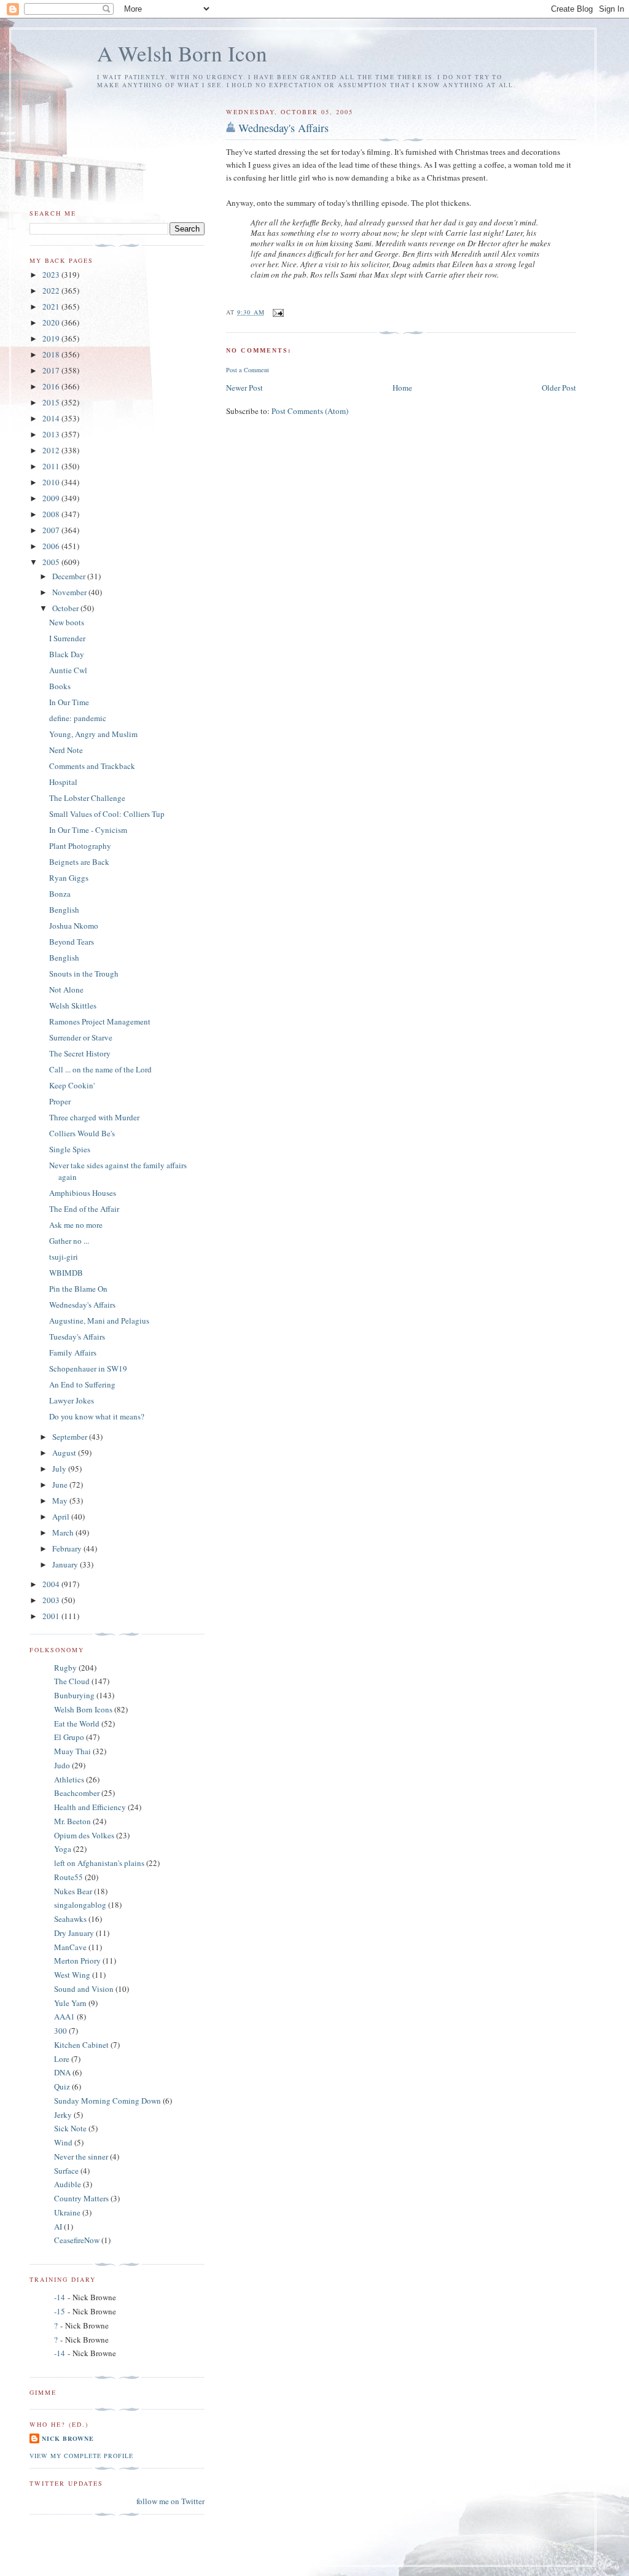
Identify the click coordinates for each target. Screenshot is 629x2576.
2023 (52, 275)
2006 (52, 546)
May (61, 1501)
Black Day (67, 654)
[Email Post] (278, 312)
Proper (60, 1101)
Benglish (64, 910)
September (71, 1437)
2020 (52, 322)
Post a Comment (248, 370)
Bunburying (74, 1695)
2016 (52, 386)
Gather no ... (69, 1241)
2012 (52, 450)
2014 (52, 418)
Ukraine (67, 2212)
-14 (60, 2297)
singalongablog (80, 1905)
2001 (52, 1616)
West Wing (72, 1975)
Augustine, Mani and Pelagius (99, 1321)
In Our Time (69, 702)
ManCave (70, 1947)
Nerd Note (66, 750)
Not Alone (66, 989)
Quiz (62, 2086)
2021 (52, 306)
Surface (66, 2171)
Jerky (63, 2115)
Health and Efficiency (90, 1807)
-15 (60, 2311)
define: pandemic (78, 718)
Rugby (65, 1668)
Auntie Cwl (68, 670)
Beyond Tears (72, 942)
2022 (52, 291)
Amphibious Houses (83, 1193)
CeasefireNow (77, 2240)
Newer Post (244, 388)
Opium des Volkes (84, 1835)
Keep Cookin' (72, 1085)
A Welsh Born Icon (182, 53)
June (61, 1485)
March (64, 1532)
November (70, 592)
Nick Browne (68, 2438)
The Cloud (72, 1681)
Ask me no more (76, 1225)
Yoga (63, 1849)
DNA (62, 2072)
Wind (63, 2142)
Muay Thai (72, 1751)
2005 (52, 562)
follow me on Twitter (170, 2501)
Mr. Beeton (72, 1821)
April (62, 1516)
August (65, 1453)
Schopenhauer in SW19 (88, 1368)
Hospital (63, 782)
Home (402, 388)
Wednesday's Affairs (283, 128)
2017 (52, 370)
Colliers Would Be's (82, 1133)
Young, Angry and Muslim (93, 734)
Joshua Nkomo (74, 926)
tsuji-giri (64, 1257)
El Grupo (69, 1737)
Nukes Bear (73, 1891)
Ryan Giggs (69, 878)
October (66, 608)
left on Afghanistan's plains (99, 1863)
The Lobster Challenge (87, 798)
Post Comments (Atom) (310, 411)
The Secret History (80, 1053)
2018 (52, 354)
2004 (52, 1584)
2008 (52, 514)
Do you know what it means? (97, 1416)
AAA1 (64, 2016)
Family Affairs (73, 1352)
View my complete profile (81, 2456)
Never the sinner (81, 2156)
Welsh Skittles (73, 1005)
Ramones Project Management (100, 1021)
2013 (52, 434)
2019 (52, 338)
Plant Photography (80, 846)
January (66, 1564)
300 (61, 2031)
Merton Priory (77, 1961)
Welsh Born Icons (83, 1709)
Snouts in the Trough (84, 974)
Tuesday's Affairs (77, 1337)
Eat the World (77, 1723)
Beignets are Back (79, 862)
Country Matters (81, 2198)
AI (58, 2227)
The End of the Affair (84, 1209)
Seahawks (70, 1919)
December (70, 576)
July (60, 1469)
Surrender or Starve (81, 1037)
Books (60, 686)
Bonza (60, 894)
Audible (68, 2184)
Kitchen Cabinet (81, 2045)
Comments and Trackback (92, 766)
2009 (52, 498)
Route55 (68, 1877)
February (68, 1548)
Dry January (74, 1933)
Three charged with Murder (94, 1117)
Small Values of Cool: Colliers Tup (107, 814)
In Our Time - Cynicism (88, 830)
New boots (67, 622)
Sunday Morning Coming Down (107, 2101)
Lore (62, 2059)
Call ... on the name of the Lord (100, 1069)
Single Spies (70, 1149)
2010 (52, 482)
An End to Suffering (82, 1384)
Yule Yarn (70, 2003)
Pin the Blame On (78, 1289)
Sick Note (70, 2128)
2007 (52, 530)
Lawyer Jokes (72, 1400)
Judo (62, 1765)
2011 (52, 466)
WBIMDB (66, 1273)
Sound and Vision (84, 1989)
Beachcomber (77, 1793)
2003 (52, 1600)
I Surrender (67, 638)
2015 (52, 402)
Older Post (559, 388)
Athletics (69, 1779)
